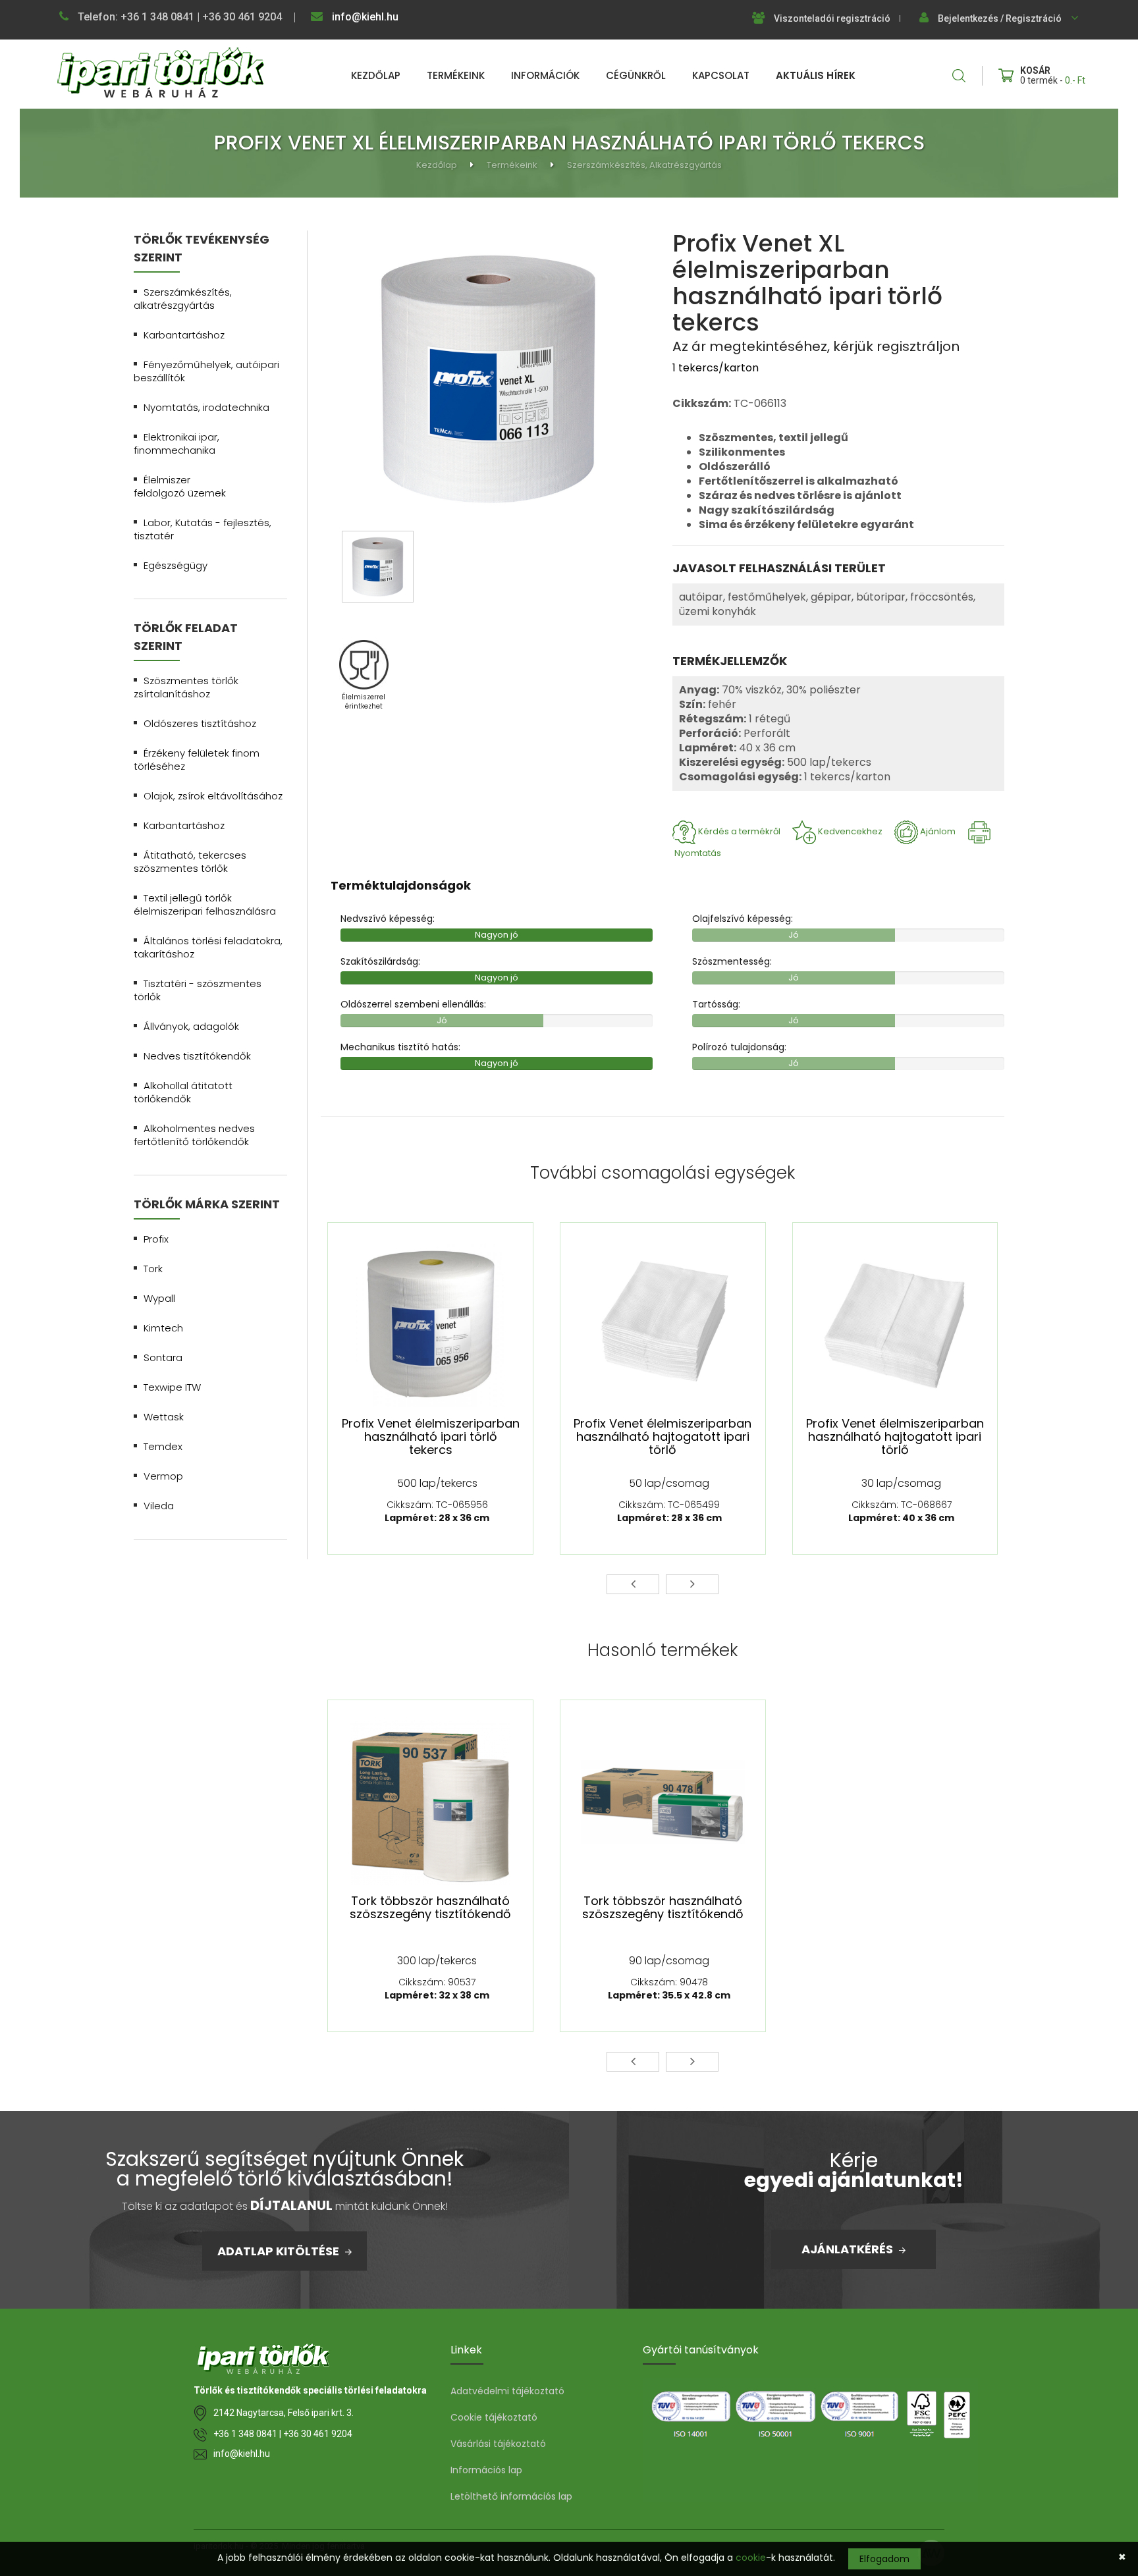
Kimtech (163, 1328)
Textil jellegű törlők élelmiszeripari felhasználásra (205, 904)
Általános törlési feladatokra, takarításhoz (208, 947)
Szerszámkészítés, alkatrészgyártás (644, 165)
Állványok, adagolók (191, 1026)
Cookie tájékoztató (494, 2417)
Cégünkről (636, 75)
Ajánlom (938, 831)
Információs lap (486, 2470)
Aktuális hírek (816, 75)
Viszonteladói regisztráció (832, 18)
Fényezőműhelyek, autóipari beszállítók (206, 371)
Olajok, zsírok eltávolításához (213, 796)
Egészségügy (176, 565)
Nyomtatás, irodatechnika (206, 407)
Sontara (163, 1357)
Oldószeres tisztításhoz (200, 723)
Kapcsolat (721, 75)
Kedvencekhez (850, 831)
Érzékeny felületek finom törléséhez (197, 760)
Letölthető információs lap (511, 2496)
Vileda (159, 1506)
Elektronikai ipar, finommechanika (176, 443)
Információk (545, 75)
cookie (751, 2558)
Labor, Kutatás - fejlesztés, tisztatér (203, 529)
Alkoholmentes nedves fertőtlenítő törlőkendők (194, 1135)
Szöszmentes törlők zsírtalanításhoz (186, 687)
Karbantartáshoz (184, 335)
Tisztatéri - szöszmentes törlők (198, 990)
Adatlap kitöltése (280, 2250)
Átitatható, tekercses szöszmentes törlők (190, 862)
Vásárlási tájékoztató (498, 2444)
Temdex (163, 1446)
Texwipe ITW (172, 1387)
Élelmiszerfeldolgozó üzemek (180, 486)
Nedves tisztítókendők (197, 1056)
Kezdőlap (376, 75)
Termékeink (456, 75)
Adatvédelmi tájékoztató (507, 2391)
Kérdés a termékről (739, 831)
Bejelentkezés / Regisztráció (1000, 18)
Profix (156, 1239)
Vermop (163, 1476)
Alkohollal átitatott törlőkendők (183, 1092)
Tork (153, 1269)
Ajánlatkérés (849, 2249)
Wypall (159, 1298)
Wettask (164, 1417)
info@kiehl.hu (364, 17)
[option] (488, 380)
